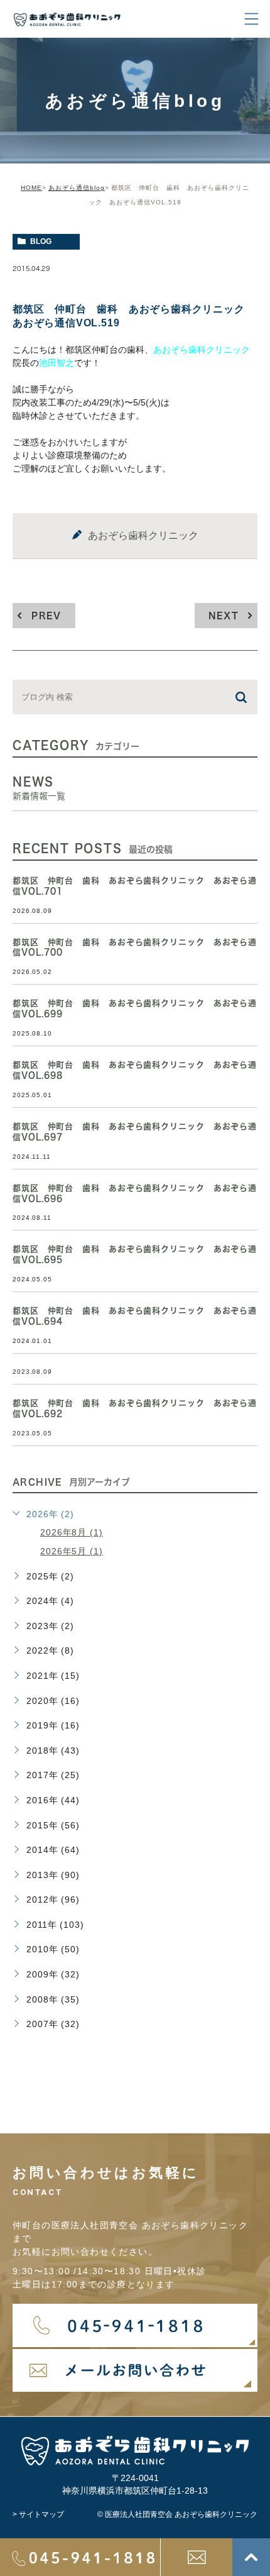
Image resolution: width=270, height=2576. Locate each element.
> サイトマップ (38, 2514)
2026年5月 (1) (72, 1551)
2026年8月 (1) (72, 1532)
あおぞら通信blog (77, 188)
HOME (31, 188)
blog (41, 241)
